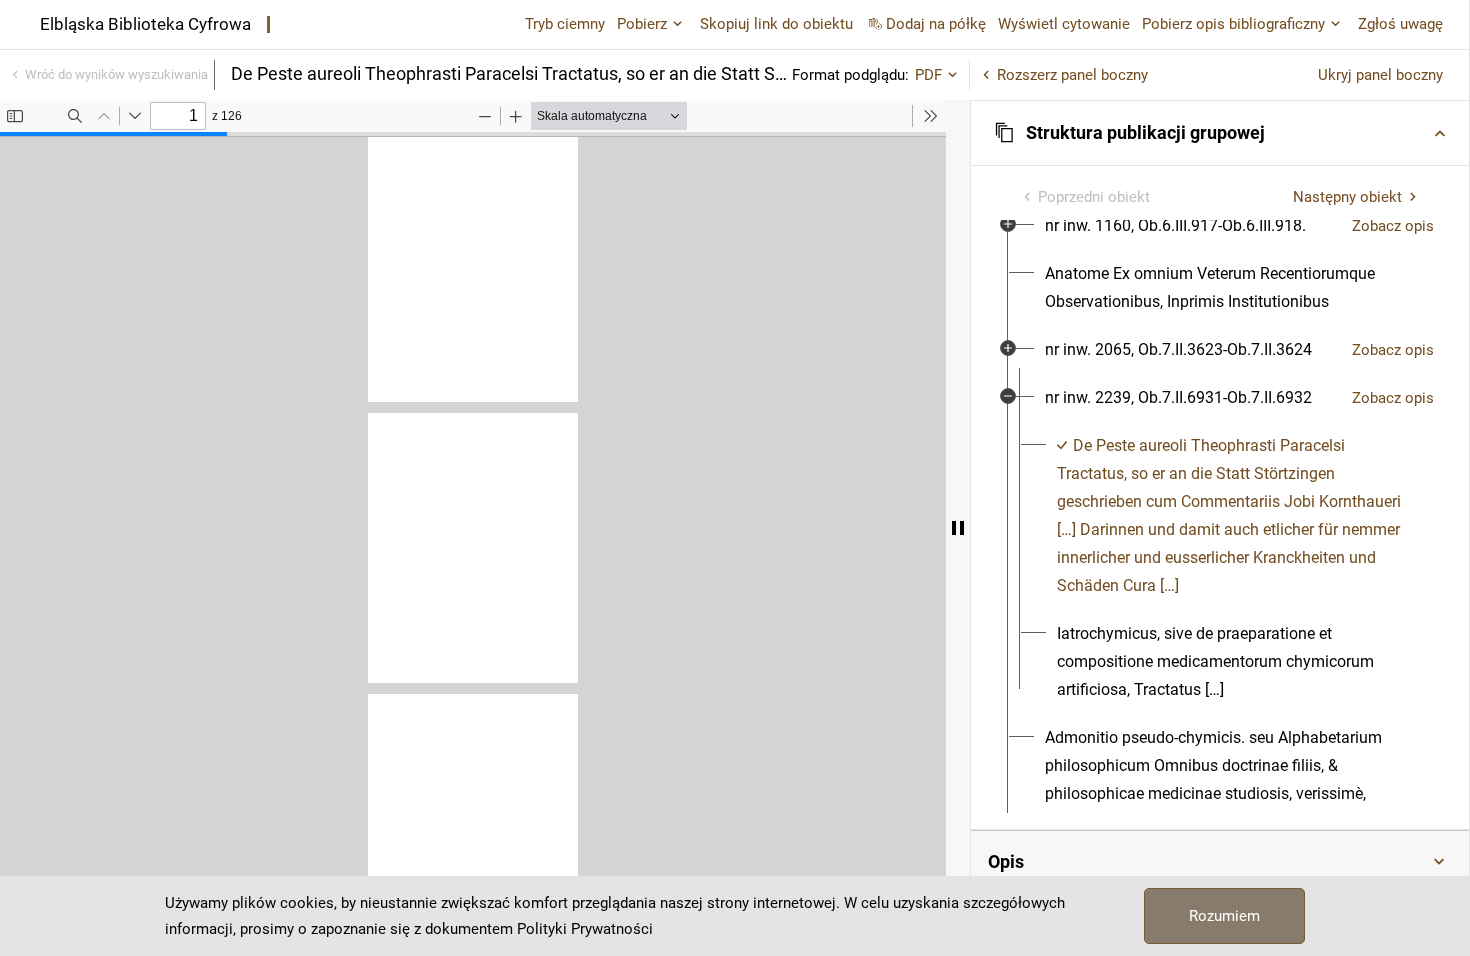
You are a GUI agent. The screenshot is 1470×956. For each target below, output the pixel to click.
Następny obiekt (1347, 197)
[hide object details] (958, 528)
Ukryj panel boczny (1380, 75)
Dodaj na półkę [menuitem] (936, 24)
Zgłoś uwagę (1400, 24)
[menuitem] (1175, 226)
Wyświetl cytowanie (1064, 24)
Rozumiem (1224, 916)
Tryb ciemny (565, 24)
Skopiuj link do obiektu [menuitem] (776, 24)
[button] (1220, 133)
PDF (928, 75)
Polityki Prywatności (585, 929)
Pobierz (642, 24)
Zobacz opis (1393, 226)
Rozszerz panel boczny (1072, 75)
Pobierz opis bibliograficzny (1233, 24)
